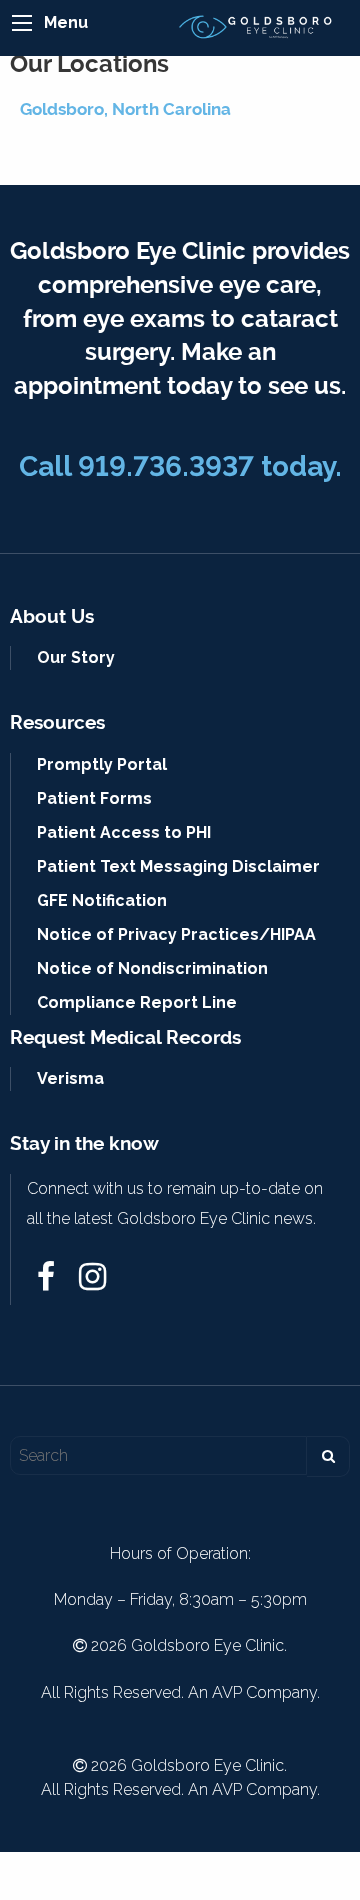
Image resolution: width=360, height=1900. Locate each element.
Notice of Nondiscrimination (152, 968)
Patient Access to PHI (124, 832)
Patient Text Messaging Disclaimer (178, 866)
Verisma (70, 1078)
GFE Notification (102, 900)
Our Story (76, 657)
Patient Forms (94, 798)
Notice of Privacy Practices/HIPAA (176, 934)
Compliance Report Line (137, 1002)
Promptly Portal (102, 764)
